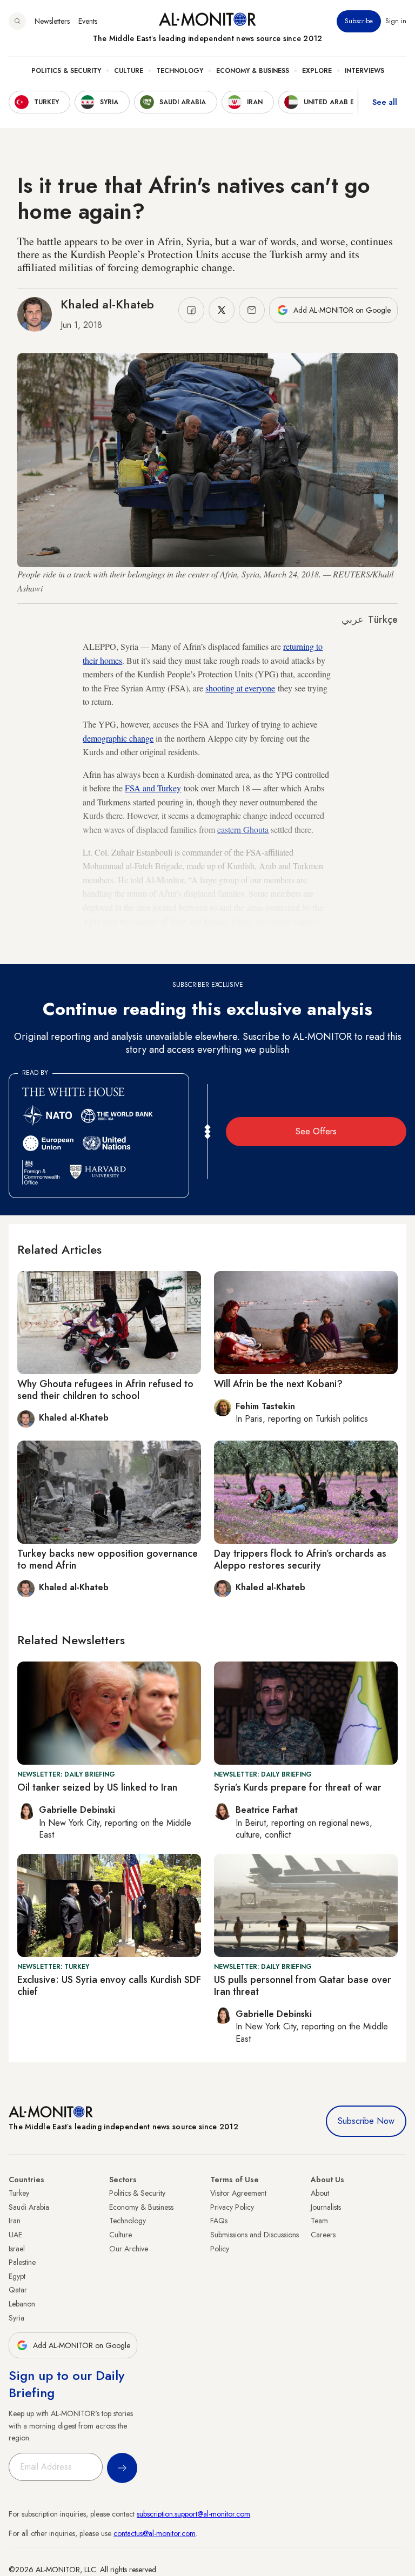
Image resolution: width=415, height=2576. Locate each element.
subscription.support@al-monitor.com (193, 2514)
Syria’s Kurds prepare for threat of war (298, 1787)
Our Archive (129, 2249)
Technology (180, 71)
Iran (15, 2221)
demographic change (118, 738)
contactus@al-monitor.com (155, 2533)
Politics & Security (66, 71)
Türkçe (383, 620)
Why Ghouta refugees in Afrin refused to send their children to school (105, 1390)
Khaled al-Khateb (107, 304)
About (320, 2193)
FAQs (219, 2221)
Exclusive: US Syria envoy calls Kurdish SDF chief (109, 1986)
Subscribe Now (366, 2121)
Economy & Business (253, 71)
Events (88, 21)
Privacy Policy (232, 2207)
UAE (15, 2235)
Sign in (396, 21)
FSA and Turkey (153, 788)
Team (319, 2221)
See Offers (316, 1131)
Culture (129, 71)
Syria (16, 2318)
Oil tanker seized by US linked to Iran (97, 1787)
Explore (317, 71)
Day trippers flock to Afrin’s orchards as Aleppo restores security (300, 1559)
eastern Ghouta (243, 829)
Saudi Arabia (29, 2207)
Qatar (18, 2290)
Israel (17, 2249)
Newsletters (52, 21)
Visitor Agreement (238, 2193)
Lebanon (22, 2304)
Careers (323, 2235)
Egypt (17, 2276)
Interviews (364, 71)
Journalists (326, 2207)
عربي (353, 620)
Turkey (19, 2193)
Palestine (22, 2262)
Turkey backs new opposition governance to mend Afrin (108, 1559)
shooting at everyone (240, 688)
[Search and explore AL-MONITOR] (17, 21)
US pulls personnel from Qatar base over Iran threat (303, 1986)
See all (385, 102)
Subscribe (359, 21)
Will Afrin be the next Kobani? (278, 1384)
